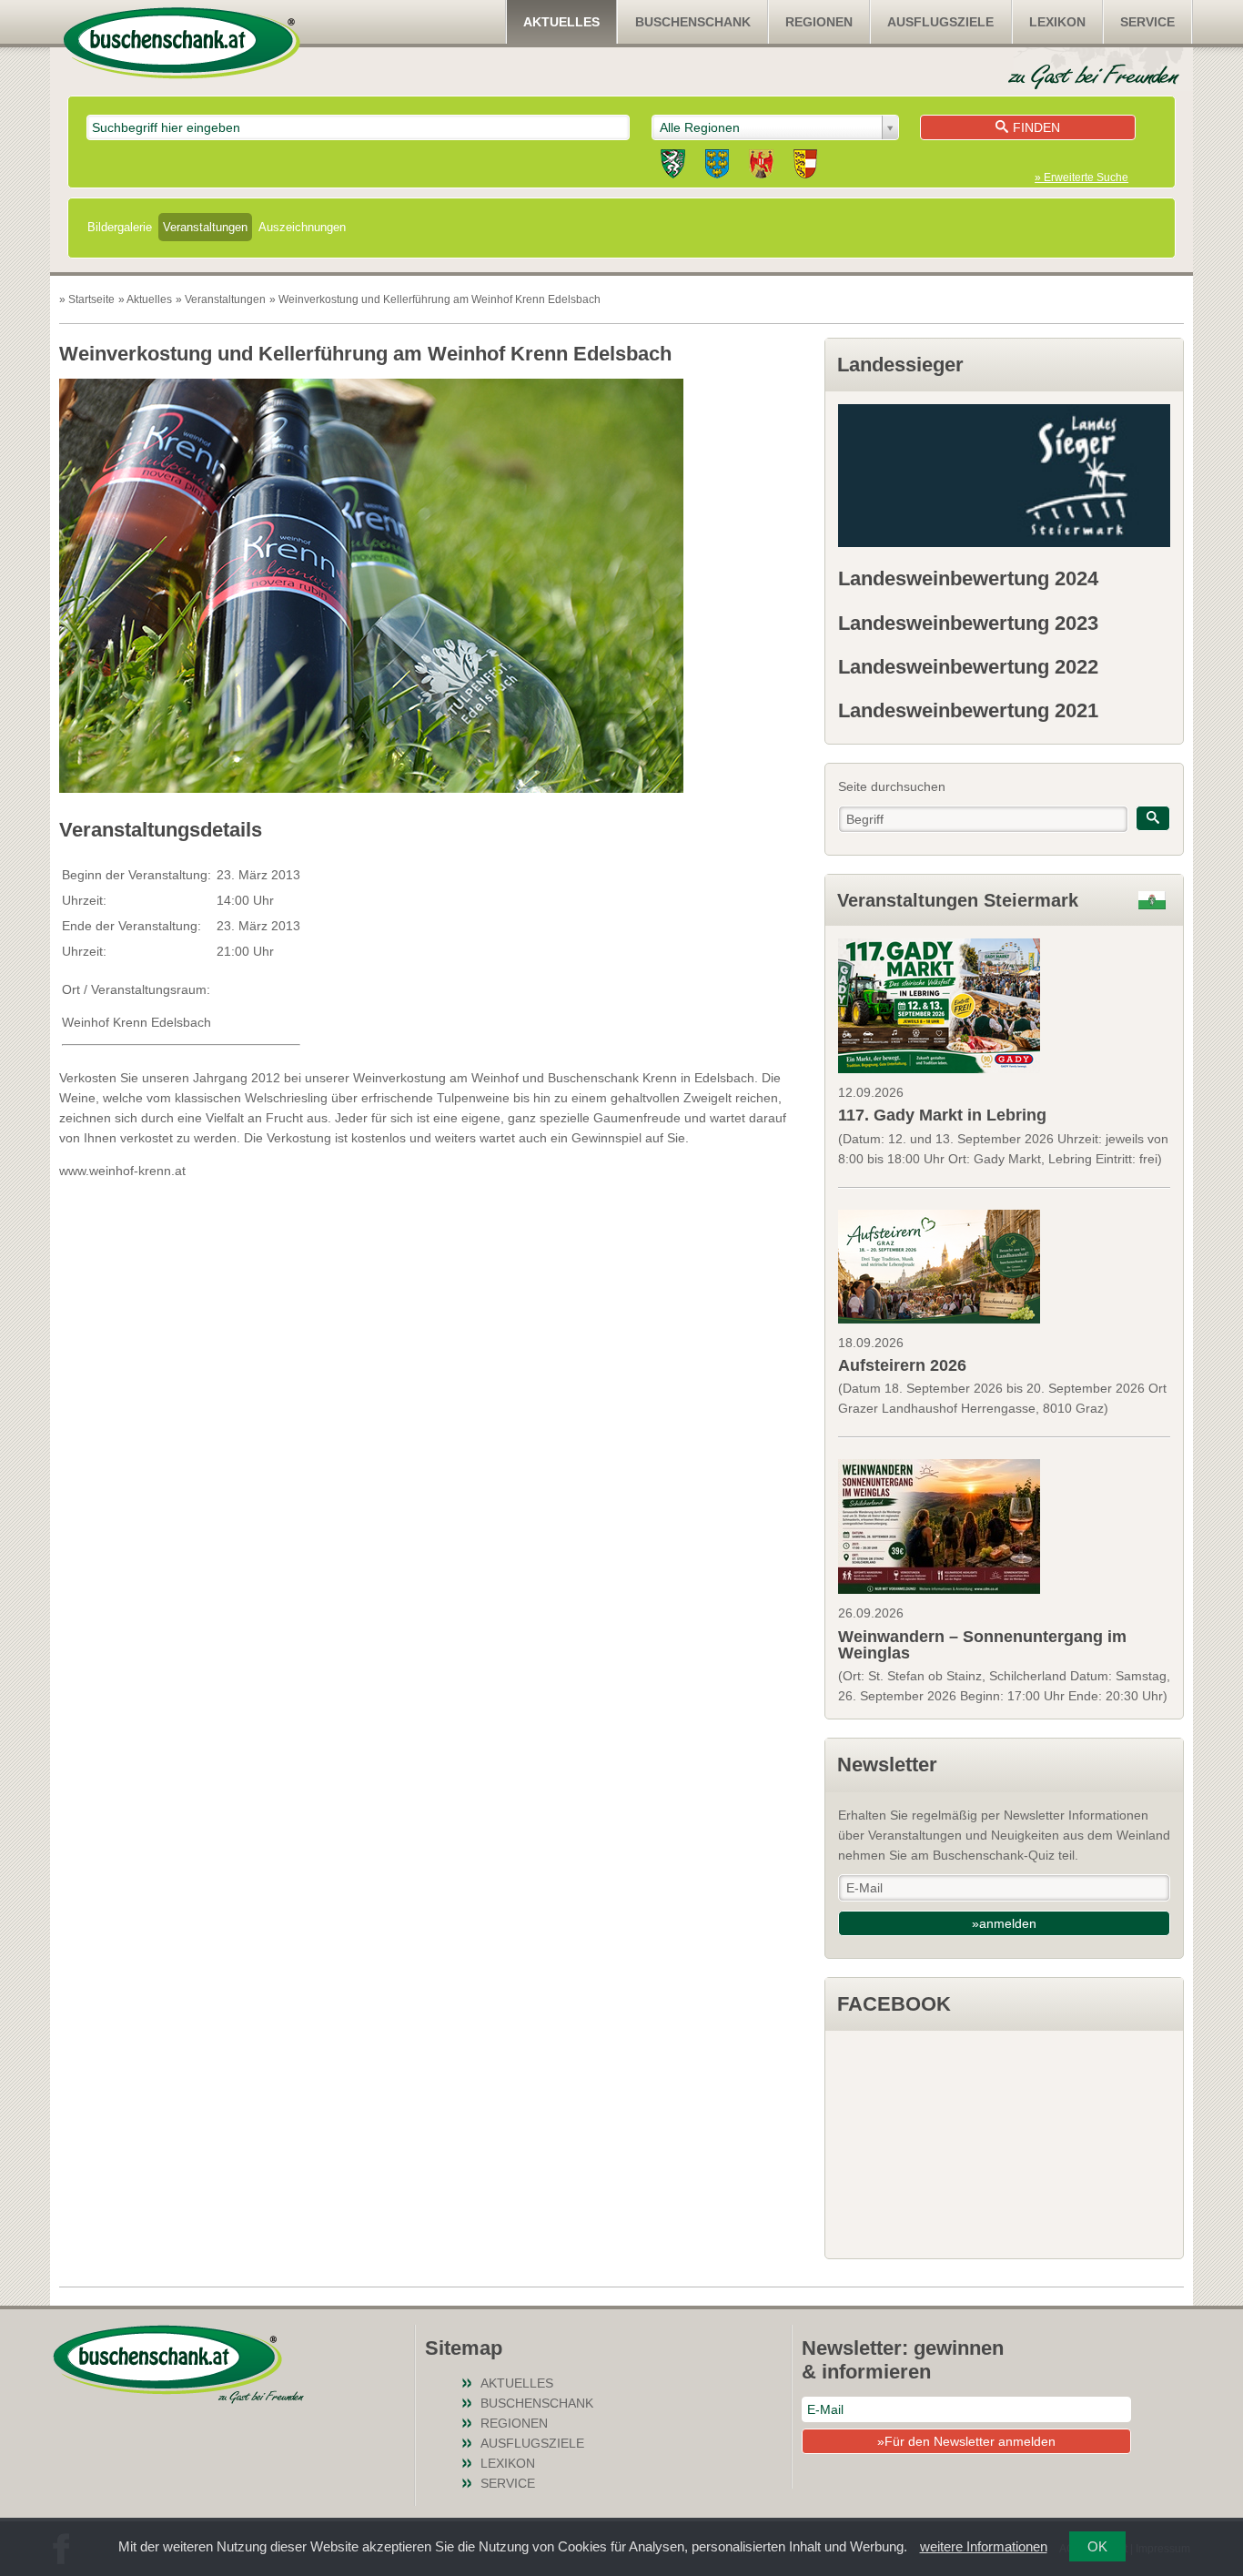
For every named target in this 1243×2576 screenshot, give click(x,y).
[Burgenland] (761, 167)
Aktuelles (561, 22)
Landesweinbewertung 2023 (968, 623)
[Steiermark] (673, 167)
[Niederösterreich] (717, 167)
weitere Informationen (984, 2546)
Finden (1036, 127)
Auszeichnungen (302, 227)
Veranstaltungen (205, 227)
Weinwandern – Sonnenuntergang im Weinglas (982, 1645)
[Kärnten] (805, 167)
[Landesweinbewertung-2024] (1005, 476)
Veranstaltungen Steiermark (958, 900)
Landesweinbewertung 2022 (968, 667)
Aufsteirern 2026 (902, 1365)
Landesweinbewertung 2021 (968, 710)
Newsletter (887, 1765)
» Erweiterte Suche (1081, 177)
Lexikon (1057, 22)
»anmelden (1004, 1923)
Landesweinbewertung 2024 (968, 578)
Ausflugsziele (940, 22)
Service (1147, 22)
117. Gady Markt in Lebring (942, 1115)
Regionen (819, 22)
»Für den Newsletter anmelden (966, 2441)
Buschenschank (693, 22)
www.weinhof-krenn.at (122, 1171)
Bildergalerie (120, 227)
